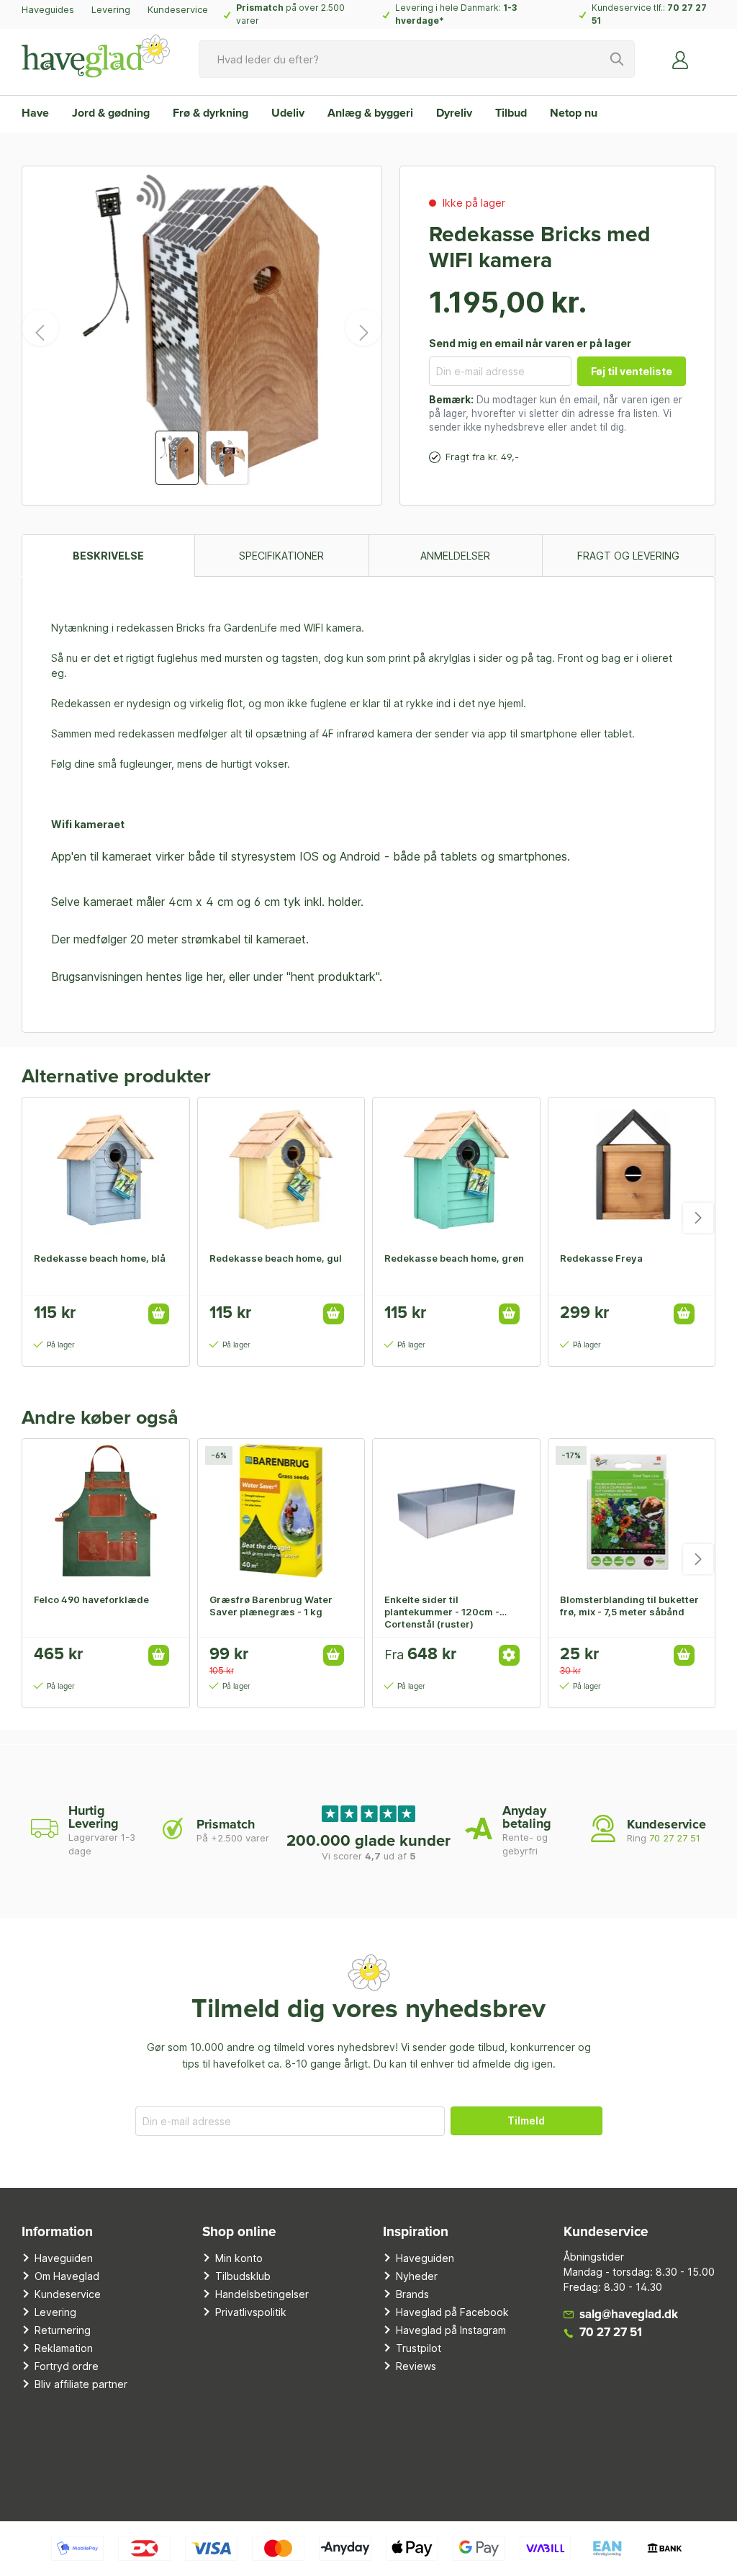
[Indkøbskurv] (707, 54)
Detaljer (509, 1655)
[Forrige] (40, 328)
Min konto (239, 2258)
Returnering (63, 2330)
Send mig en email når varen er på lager (530, 343)
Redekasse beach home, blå (100, 1258)
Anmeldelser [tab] (455, 556)
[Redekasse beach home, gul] (281, 1170)
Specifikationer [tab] (281, 556)
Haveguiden (64, 2258)
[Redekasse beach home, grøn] (456, 1170)
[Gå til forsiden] (96, 56)
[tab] (108, 556)
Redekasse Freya (601, 1258)
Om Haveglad (67, 2276)
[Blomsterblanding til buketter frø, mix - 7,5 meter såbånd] (632, 1511)
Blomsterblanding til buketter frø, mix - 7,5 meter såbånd (629, 1606)
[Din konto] (681, 59)
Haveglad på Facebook (452, 2312)
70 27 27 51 (675, 1838)
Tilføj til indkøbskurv (159, 1314)
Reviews (416, 2366)
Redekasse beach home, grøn (454, 1258)
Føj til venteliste (632, 371)
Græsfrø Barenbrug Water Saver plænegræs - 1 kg (271, 1606)
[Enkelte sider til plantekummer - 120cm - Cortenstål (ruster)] (456, 1511)
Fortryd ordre (67, 2366)
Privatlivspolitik (251, 2312)
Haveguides (48, 9)
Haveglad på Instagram (451, 2330)
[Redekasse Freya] (632, 1170)
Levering (111, 9)
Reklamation (64, 2348)
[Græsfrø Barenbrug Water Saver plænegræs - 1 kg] (281, 1511)
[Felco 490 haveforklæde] (106, 1511)
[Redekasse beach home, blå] (106, 1170)
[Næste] (363, 328)
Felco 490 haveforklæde (91, 1599)
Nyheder (417, 2276)
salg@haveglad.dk (629, 2315)
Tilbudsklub (243, 2276)
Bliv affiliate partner (81, 2384)
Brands (412, 2294)
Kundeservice (178, 9)
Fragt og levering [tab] (628, 556)
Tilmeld (526, 2121)
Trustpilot (419, 2348)
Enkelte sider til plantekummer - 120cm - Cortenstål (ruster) (442, 1612)
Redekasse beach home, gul (276, 1258)
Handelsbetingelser (262, 2294)
